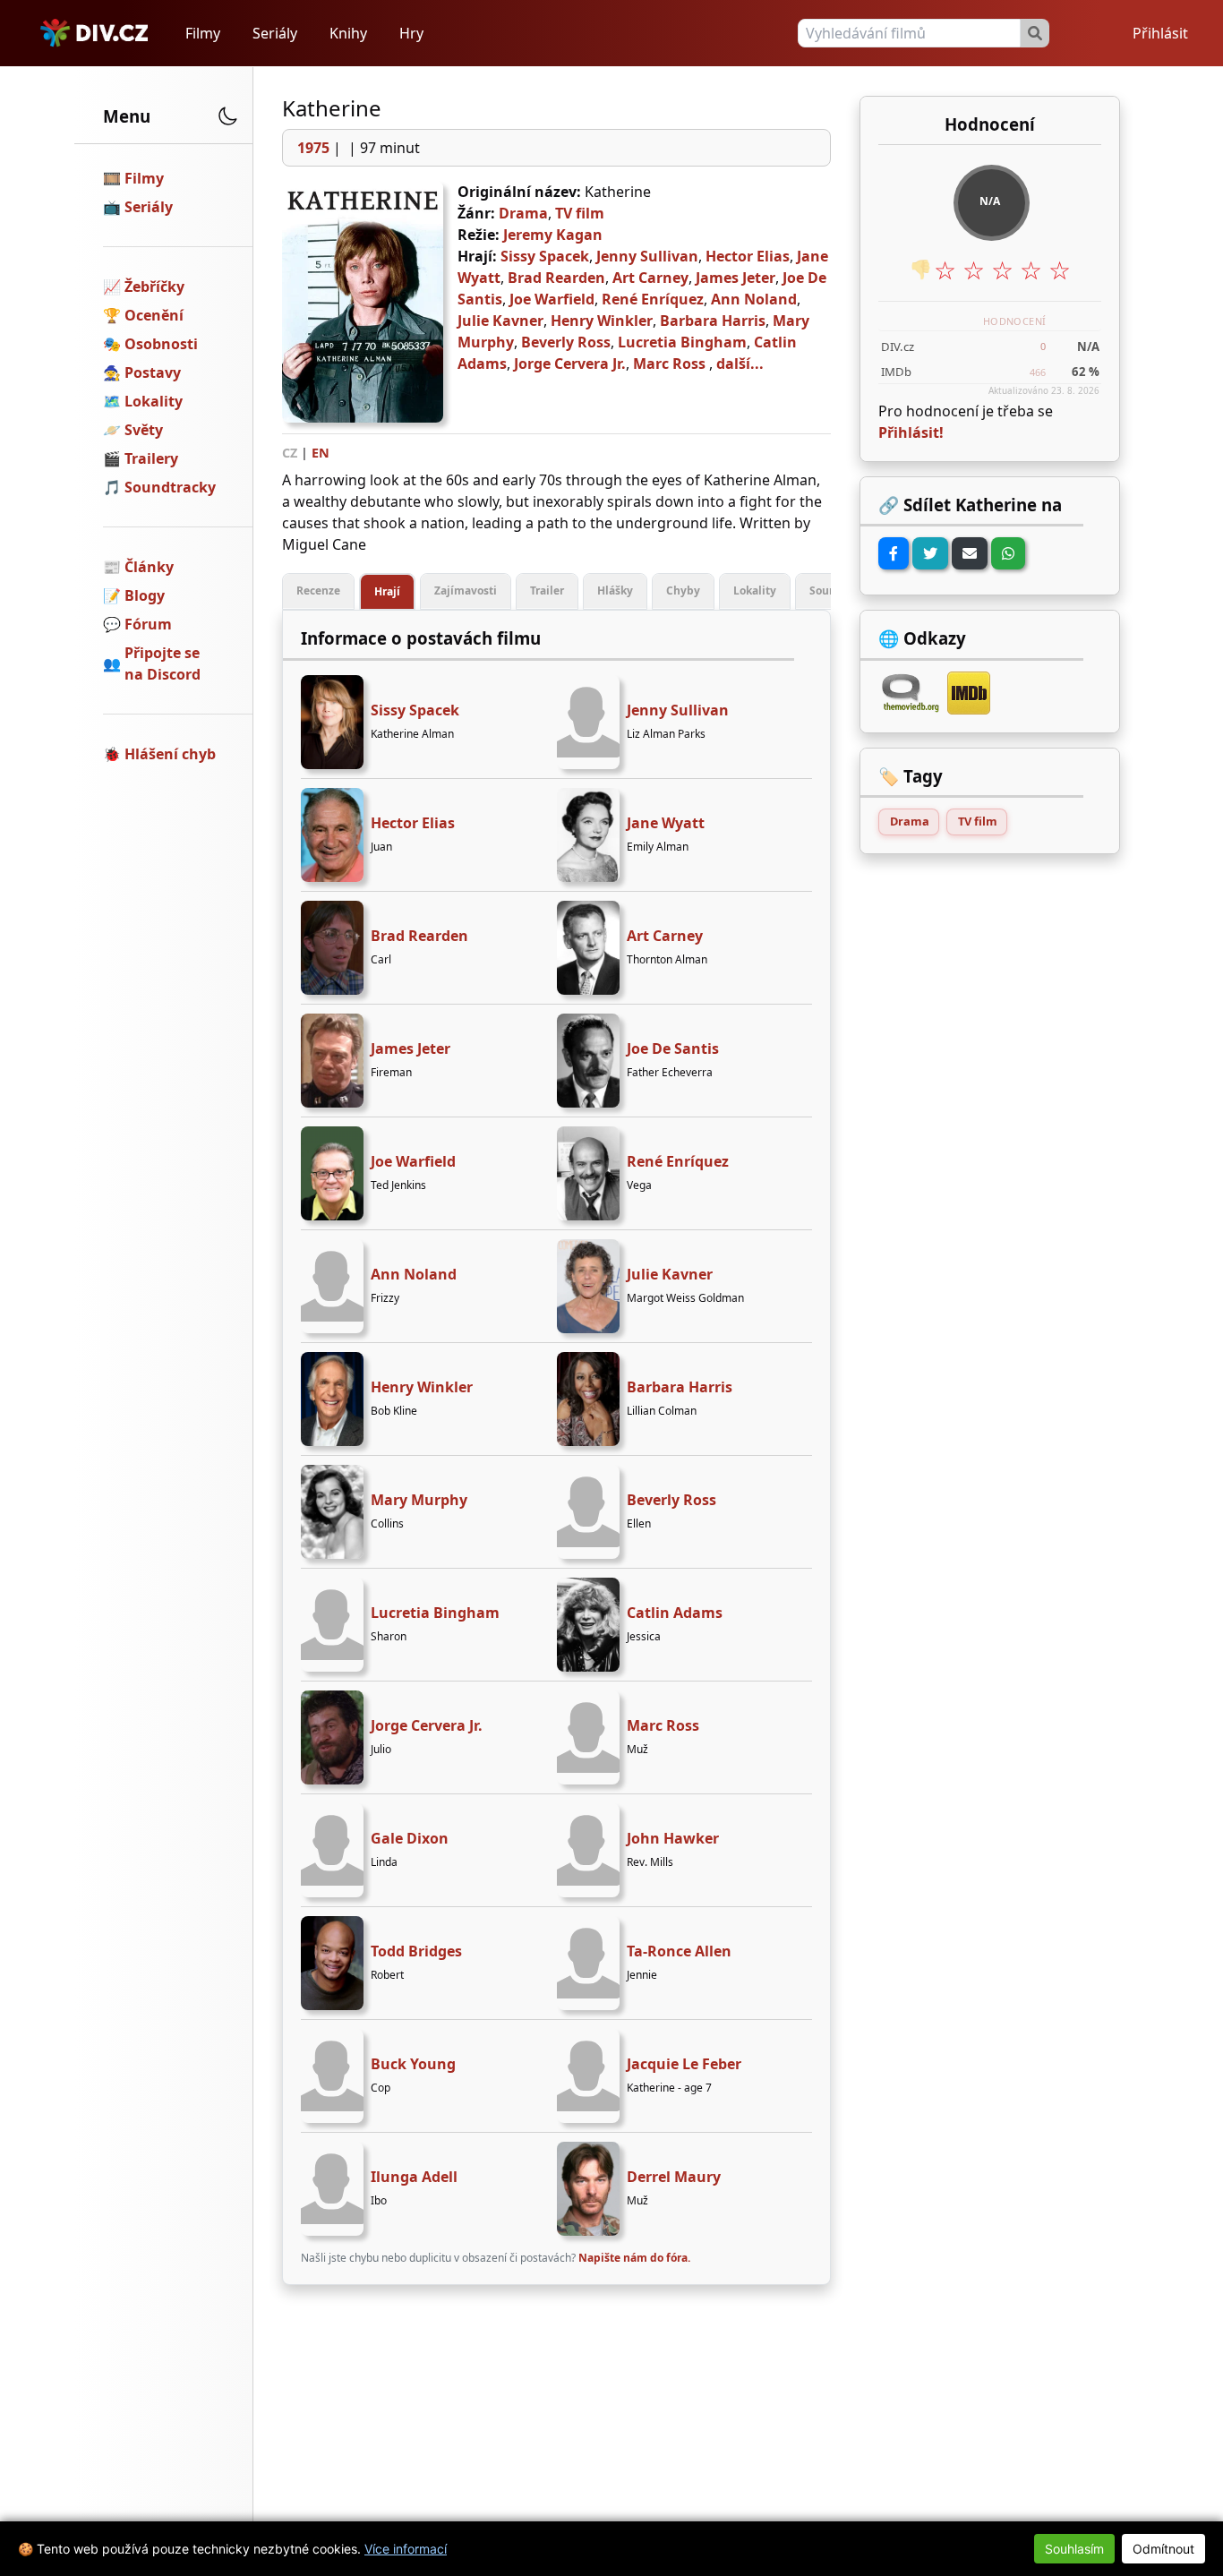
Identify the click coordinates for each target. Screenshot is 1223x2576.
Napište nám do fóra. (634, 2258)
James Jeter (736, 278)
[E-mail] (970, 553)
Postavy (153, 372)
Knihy (348, 33)
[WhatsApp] (1008, 553)
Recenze (318, 591)
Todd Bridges (416, 1951)
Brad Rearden (556, 278)
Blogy (145, 595)
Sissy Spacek (545, 256)
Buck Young (413, 2064)
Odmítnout (1163, 2549)
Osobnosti (161, 344)
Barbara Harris (713, 321)
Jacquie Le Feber (684, 2064)
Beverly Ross (566, 342)
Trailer (547, 591)
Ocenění (154, 315)
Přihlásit (1160, 33)
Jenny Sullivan (647, 256)
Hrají (387, 591)
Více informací (406, 2549)
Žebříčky (154, 287)
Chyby (683, 591)
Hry (411, 33)
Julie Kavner (500, 321)
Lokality (154, 401)
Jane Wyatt (666, 823)
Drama (523, 213)
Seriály (275, 33)
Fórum (148, 624)
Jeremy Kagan (553, 235)
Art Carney (650, 278)
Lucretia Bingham (682, 342)
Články (149, 567)
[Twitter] (930, 553)
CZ (290, 453)
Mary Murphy (419, 1500)
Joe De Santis (673, 1048)
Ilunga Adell (414, 2177)
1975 (313, 148)
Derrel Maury (674, 2177)
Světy (144, 430)
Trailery (151, 458)
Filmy (203, 33)
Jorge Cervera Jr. (570, 364)
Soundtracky (170, 487)
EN (321, 453)
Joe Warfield (552, 299)
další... (740, 364)
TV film (580, 213)
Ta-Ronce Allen (679, 1951)
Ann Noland (754, 299)
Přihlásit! (911, 432)
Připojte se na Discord (162, 663)
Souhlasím (1074, 2549)
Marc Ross (669, 364)
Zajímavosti (466, 591)
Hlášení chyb (170, 754)
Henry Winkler (602, 321)
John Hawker (673, 1838)
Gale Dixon (410, 1838)
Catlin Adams (675, 1613)
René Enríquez (653, 299)
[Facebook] (894, 553)
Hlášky (615, 591)
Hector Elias (748, 256)
